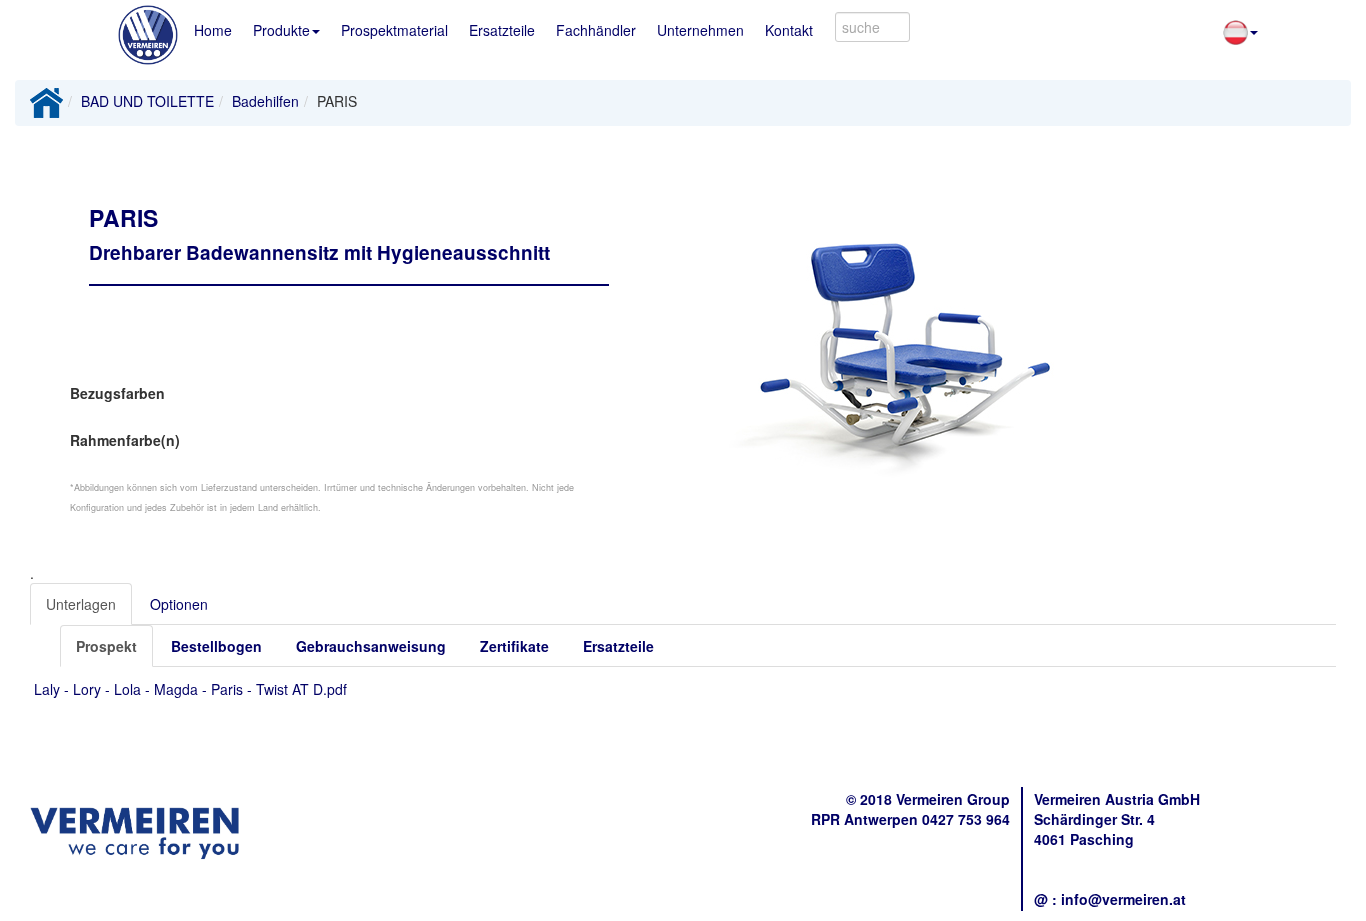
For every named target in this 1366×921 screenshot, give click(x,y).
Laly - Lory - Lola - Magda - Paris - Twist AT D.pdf (190, 689)
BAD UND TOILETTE (147, 101)
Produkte (281, 30)
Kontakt (789, 30)
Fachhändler (596, 30)
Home (213, 30)
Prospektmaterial (394, 30)
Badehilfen (265, 101)
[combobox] (872, 27)
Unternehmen (700, 30)
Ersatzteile (502, 30)
